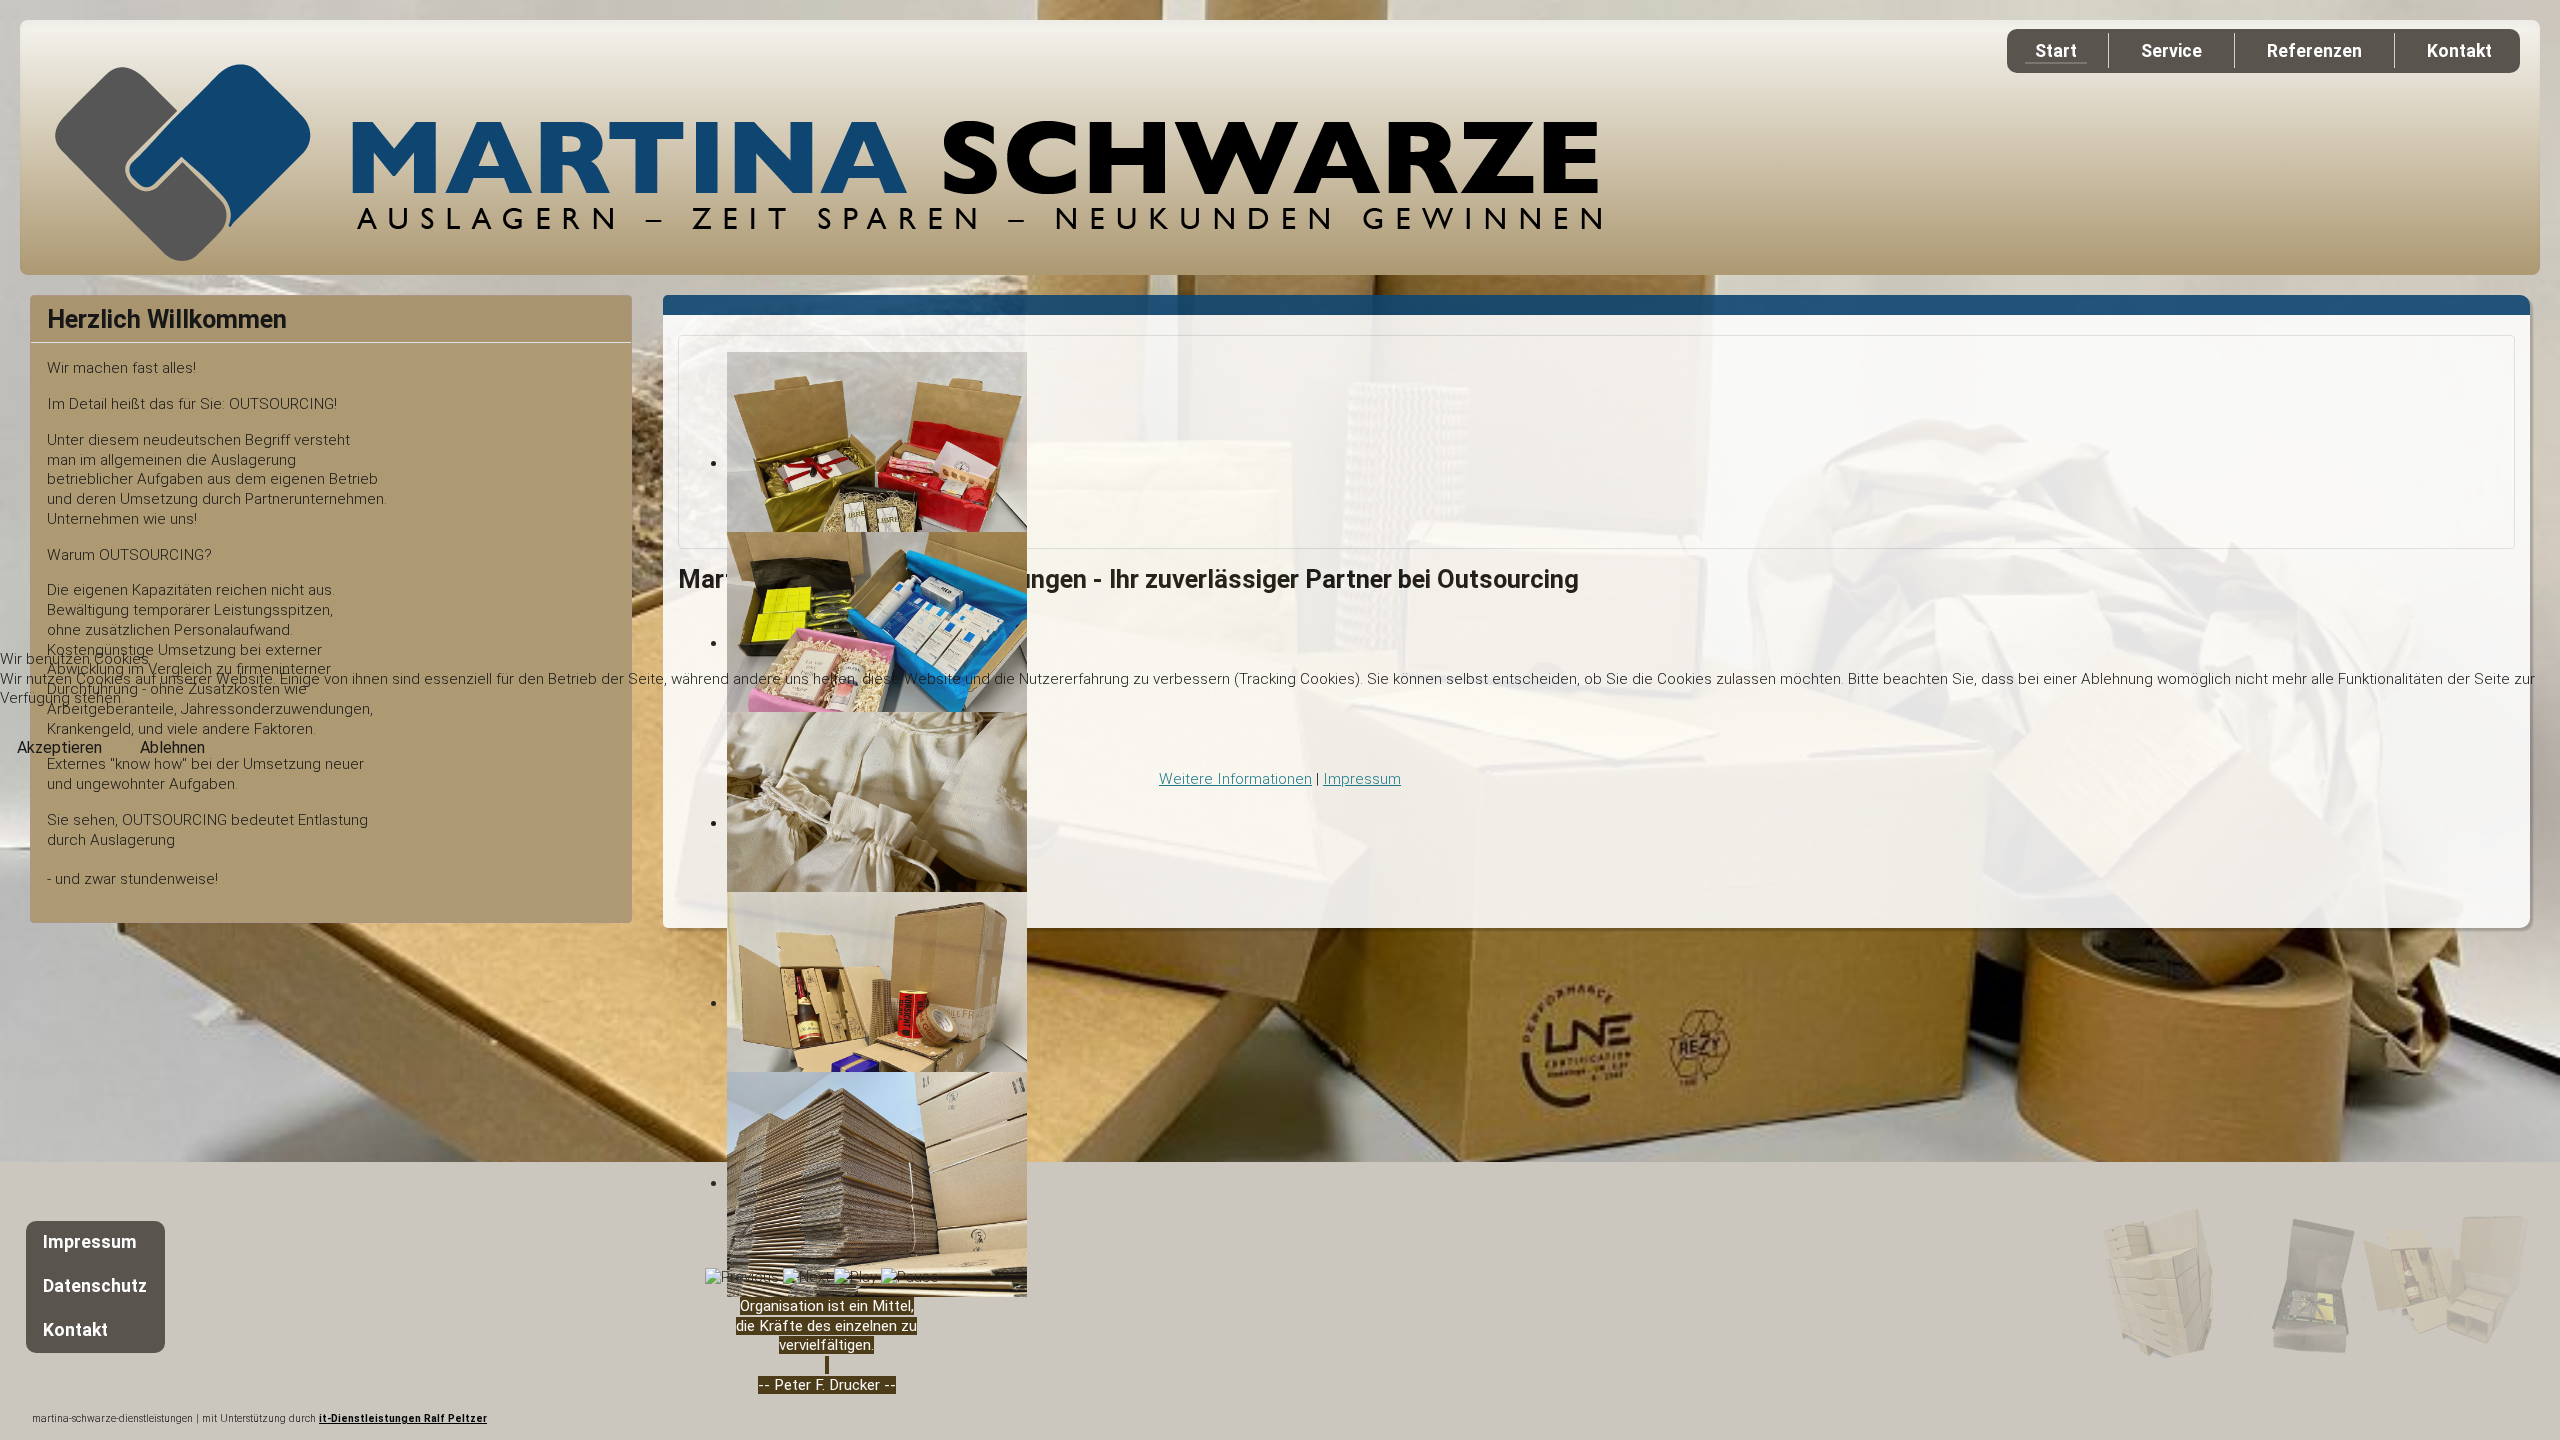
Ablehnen (172, 747)
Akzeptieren (59, 747)
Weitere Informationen (1235, 779)
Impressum (1362, 779)
